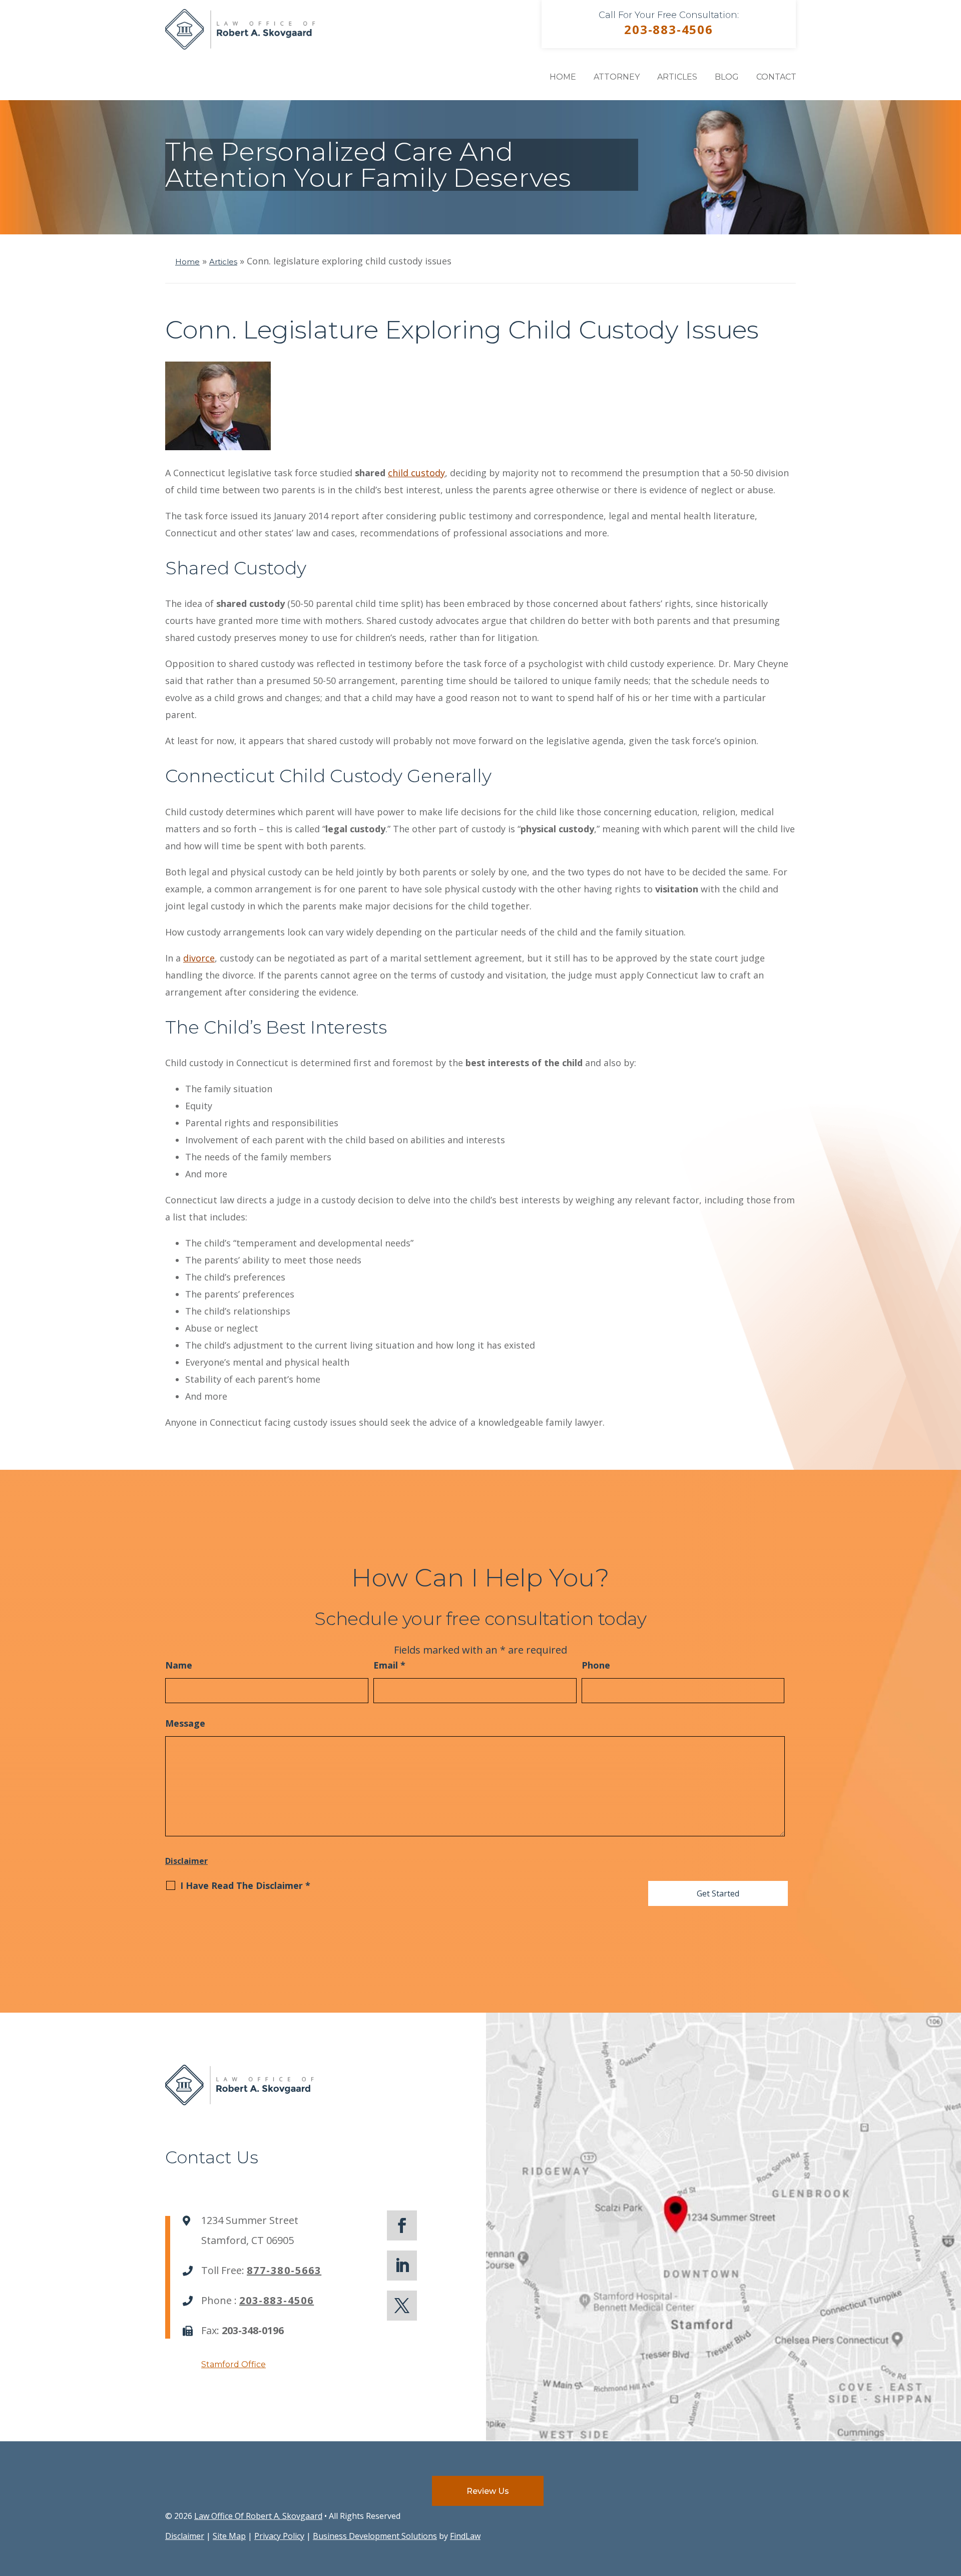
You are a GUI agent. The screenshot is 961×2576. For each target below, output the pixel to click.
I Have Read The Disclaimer (245, 1885)
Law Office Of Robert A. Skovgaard (258, 2516)
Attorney (617, 77)
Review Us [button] (488, 2491)
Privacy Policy (279, 2536)
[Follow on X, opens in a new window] (402, 2306)
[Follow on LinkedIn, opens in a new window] (402, 2266)
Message (185, 1723)
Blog (727, 77)
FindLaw (465, 2536)
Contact (776, 77)
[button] (951, 2503)
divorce (199, 958)
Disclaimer (186, 1861)
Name (179, 1665)
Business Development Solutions (375, 2536)
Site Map (229, 2536)
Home (563, 77)
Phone (596, 1665)
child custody (416, 473)
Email (389, 1665)
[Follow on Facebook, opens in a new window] (402, 2225)
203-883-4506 (669, 29)
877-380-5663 (284, 2270)
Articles (677, 77)
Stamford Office (233, 2364)
